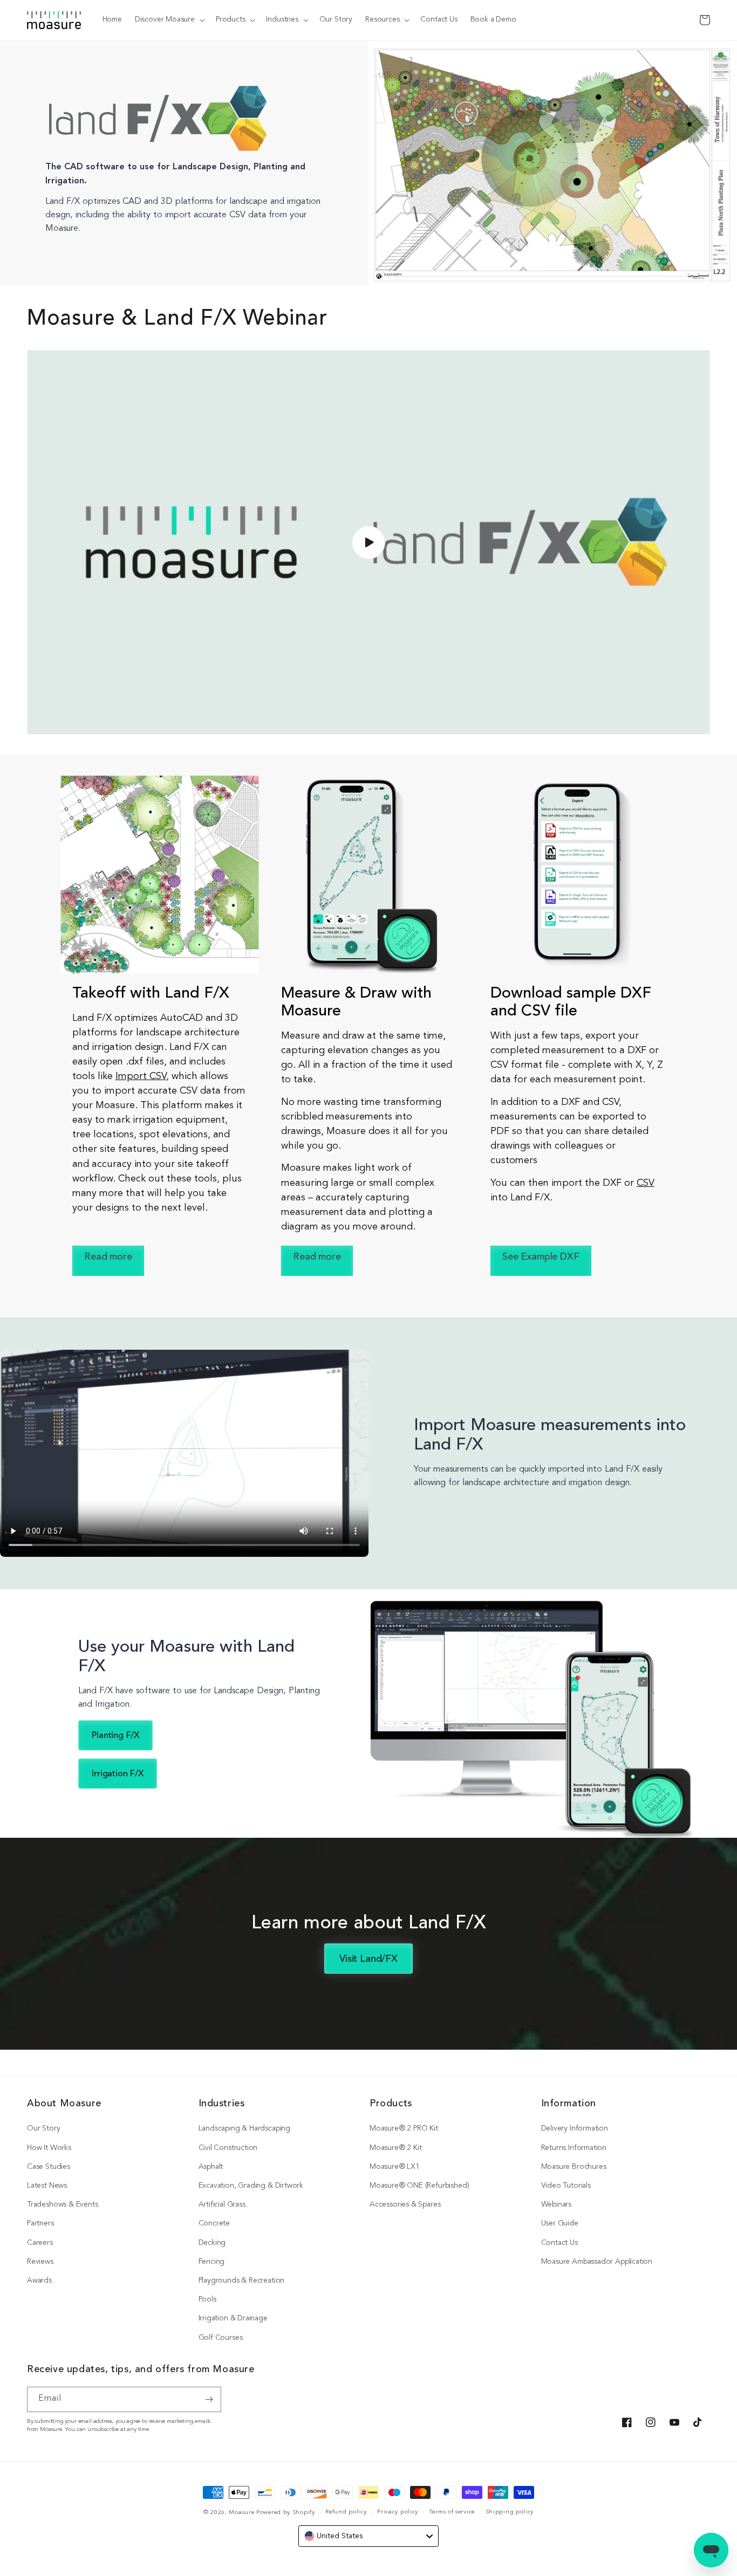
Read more (108, 1258)
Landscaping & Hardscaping (245, 2129)
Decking (212, 2243)
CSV (645, 1183)
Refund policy (346, 2512)
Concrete (214, 2224)
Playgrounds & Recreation (242, 2281)
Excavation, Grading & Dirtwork (251, 2186)
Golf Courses (221, 2338)
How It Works (49, 2148)
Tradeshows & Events (63, 2205)
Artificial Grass (222, 2205)
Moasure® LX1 (395, 2167)
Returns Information (574, 2148)
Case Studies (49, 2167)
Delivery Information (575, 2129)
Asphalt (211, 2167)
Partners (40, 2224)
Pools (207, 2300)
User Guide (560, 2224)
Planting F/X (116, 1736)
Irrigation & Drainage (233, 2319)
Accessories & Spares (405, 2205)
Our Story (43, 2129)
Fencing (212, 2262)
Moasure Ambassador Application (597, 2262)
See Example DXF (541, 1258)
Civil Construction (228, 2148)
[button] (169, 20)
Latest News (47, 2186)
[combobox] (368, 2536)
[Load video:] (368, 542)
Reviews (40, 2262)
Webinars (557, 2205)
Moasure (241, 2513)
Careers (40, 2243)
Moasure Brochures (574, 2167)
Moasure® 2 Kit (395, 2148)
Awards (39, 2281)
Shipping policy (510, 2512)
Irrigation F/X (118, 1774)
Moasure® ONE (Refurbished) (419, 2186)
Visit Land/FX (368, 1959)
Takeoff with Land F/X (151, 994)
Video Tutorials (566, 2186)
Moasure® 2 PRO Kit (404, 2129)
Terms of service (452, 2512)
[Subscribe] (209, 2399)
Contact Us (559, 2243)
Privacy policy (398, 2512)
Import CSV (141, 1077)
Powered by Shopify (286, 2513)
